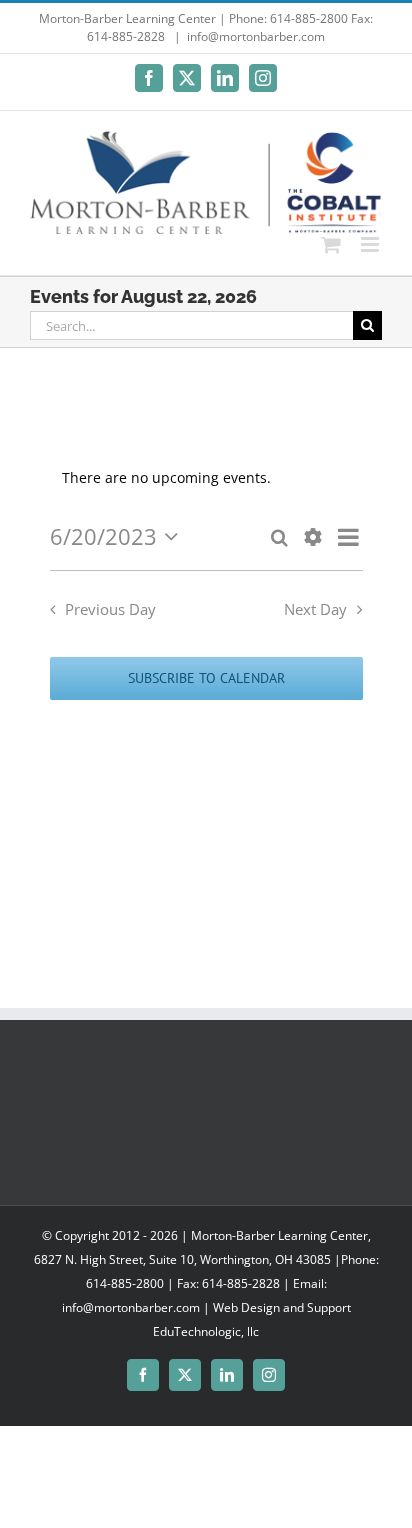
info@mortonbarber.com (256, 36)
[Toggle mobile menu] (371, 244)
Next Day (315, 609)
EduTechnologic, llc (206, 1331)
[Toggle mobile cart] (331, 244)
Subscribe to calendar (206, 678)
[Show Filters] (313, 537)
